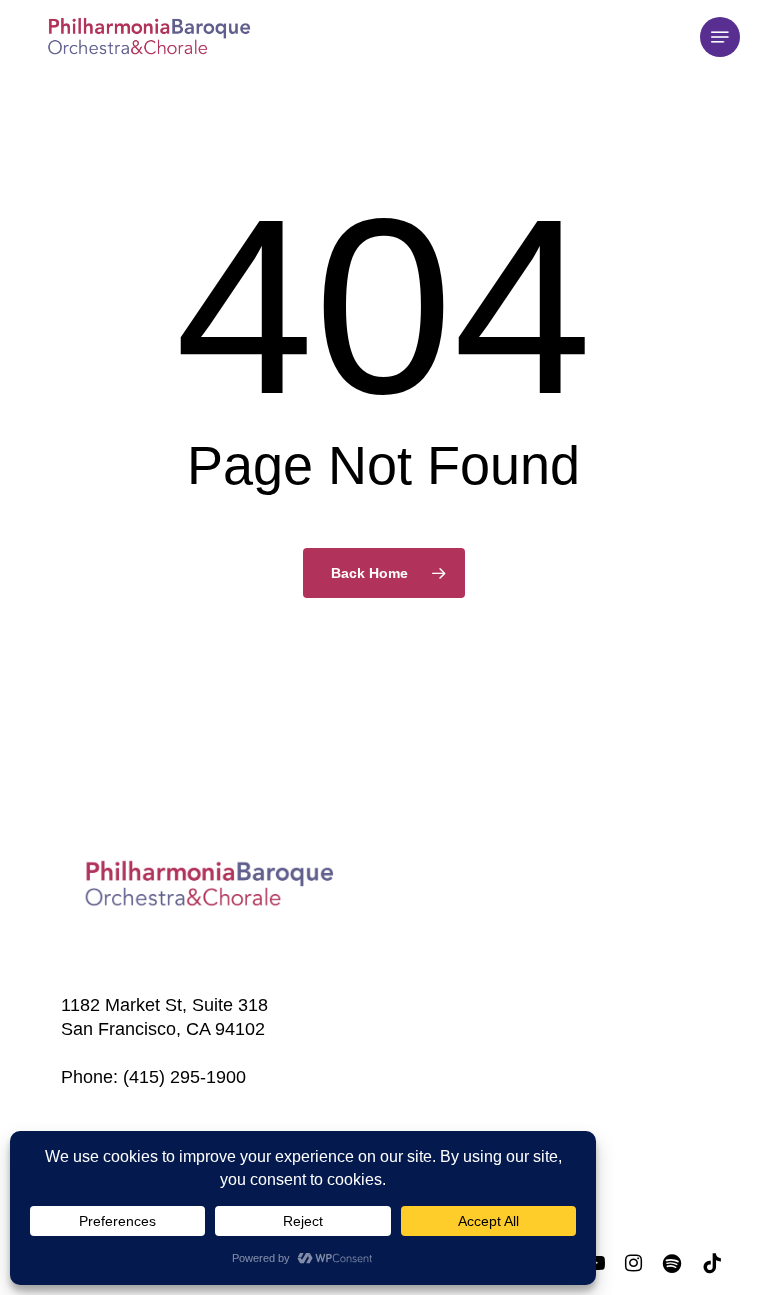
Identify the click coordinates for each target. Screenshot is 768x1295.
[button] (720, 37)
